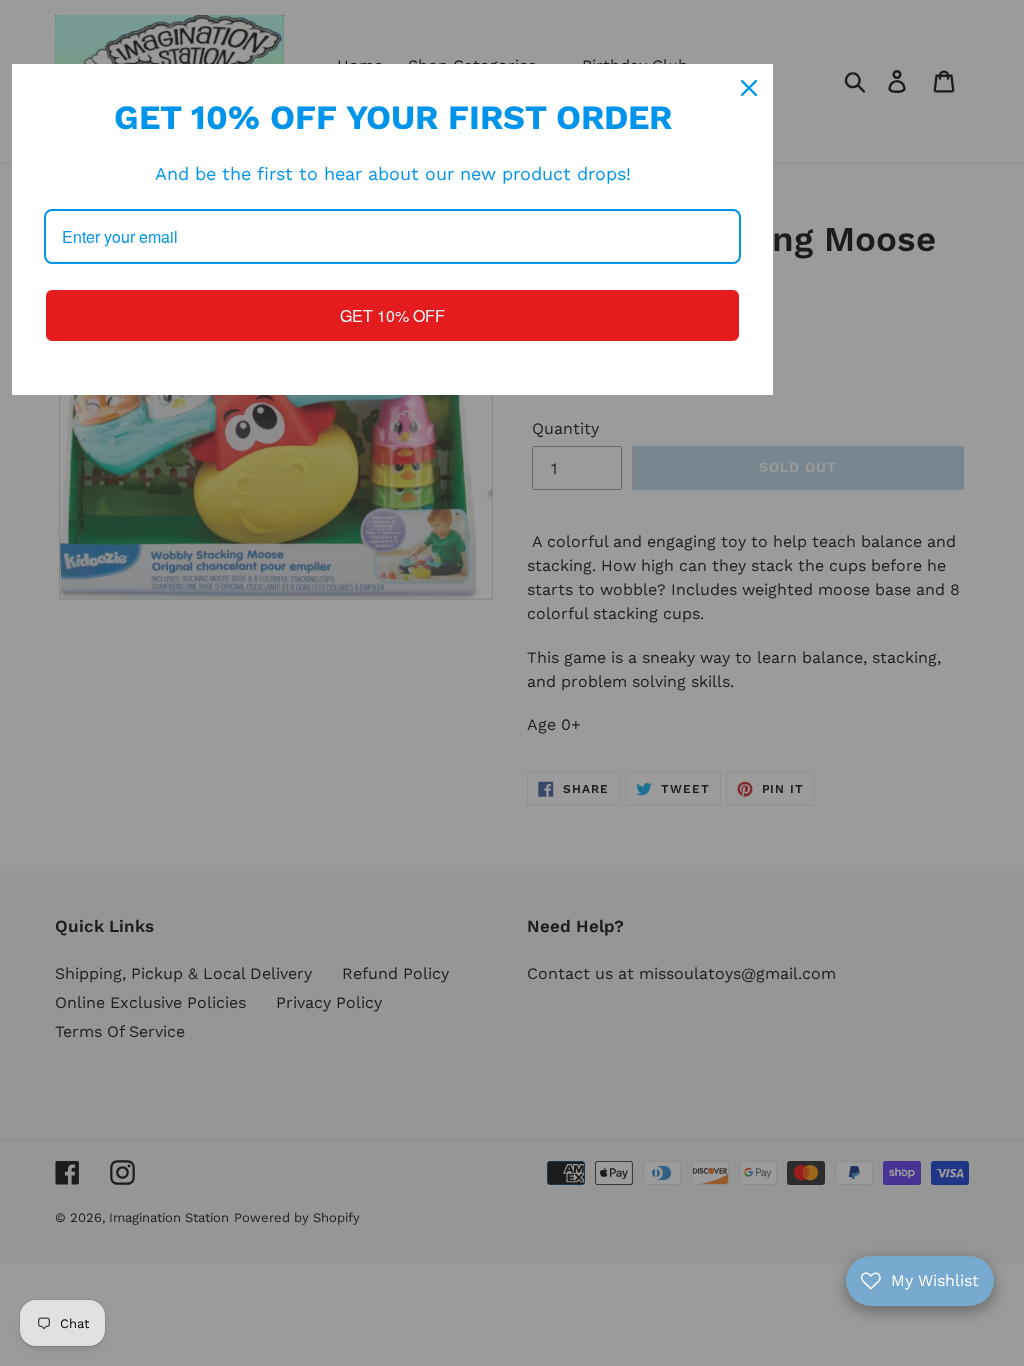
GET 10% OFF (392, 315)
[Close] (749, 88)
